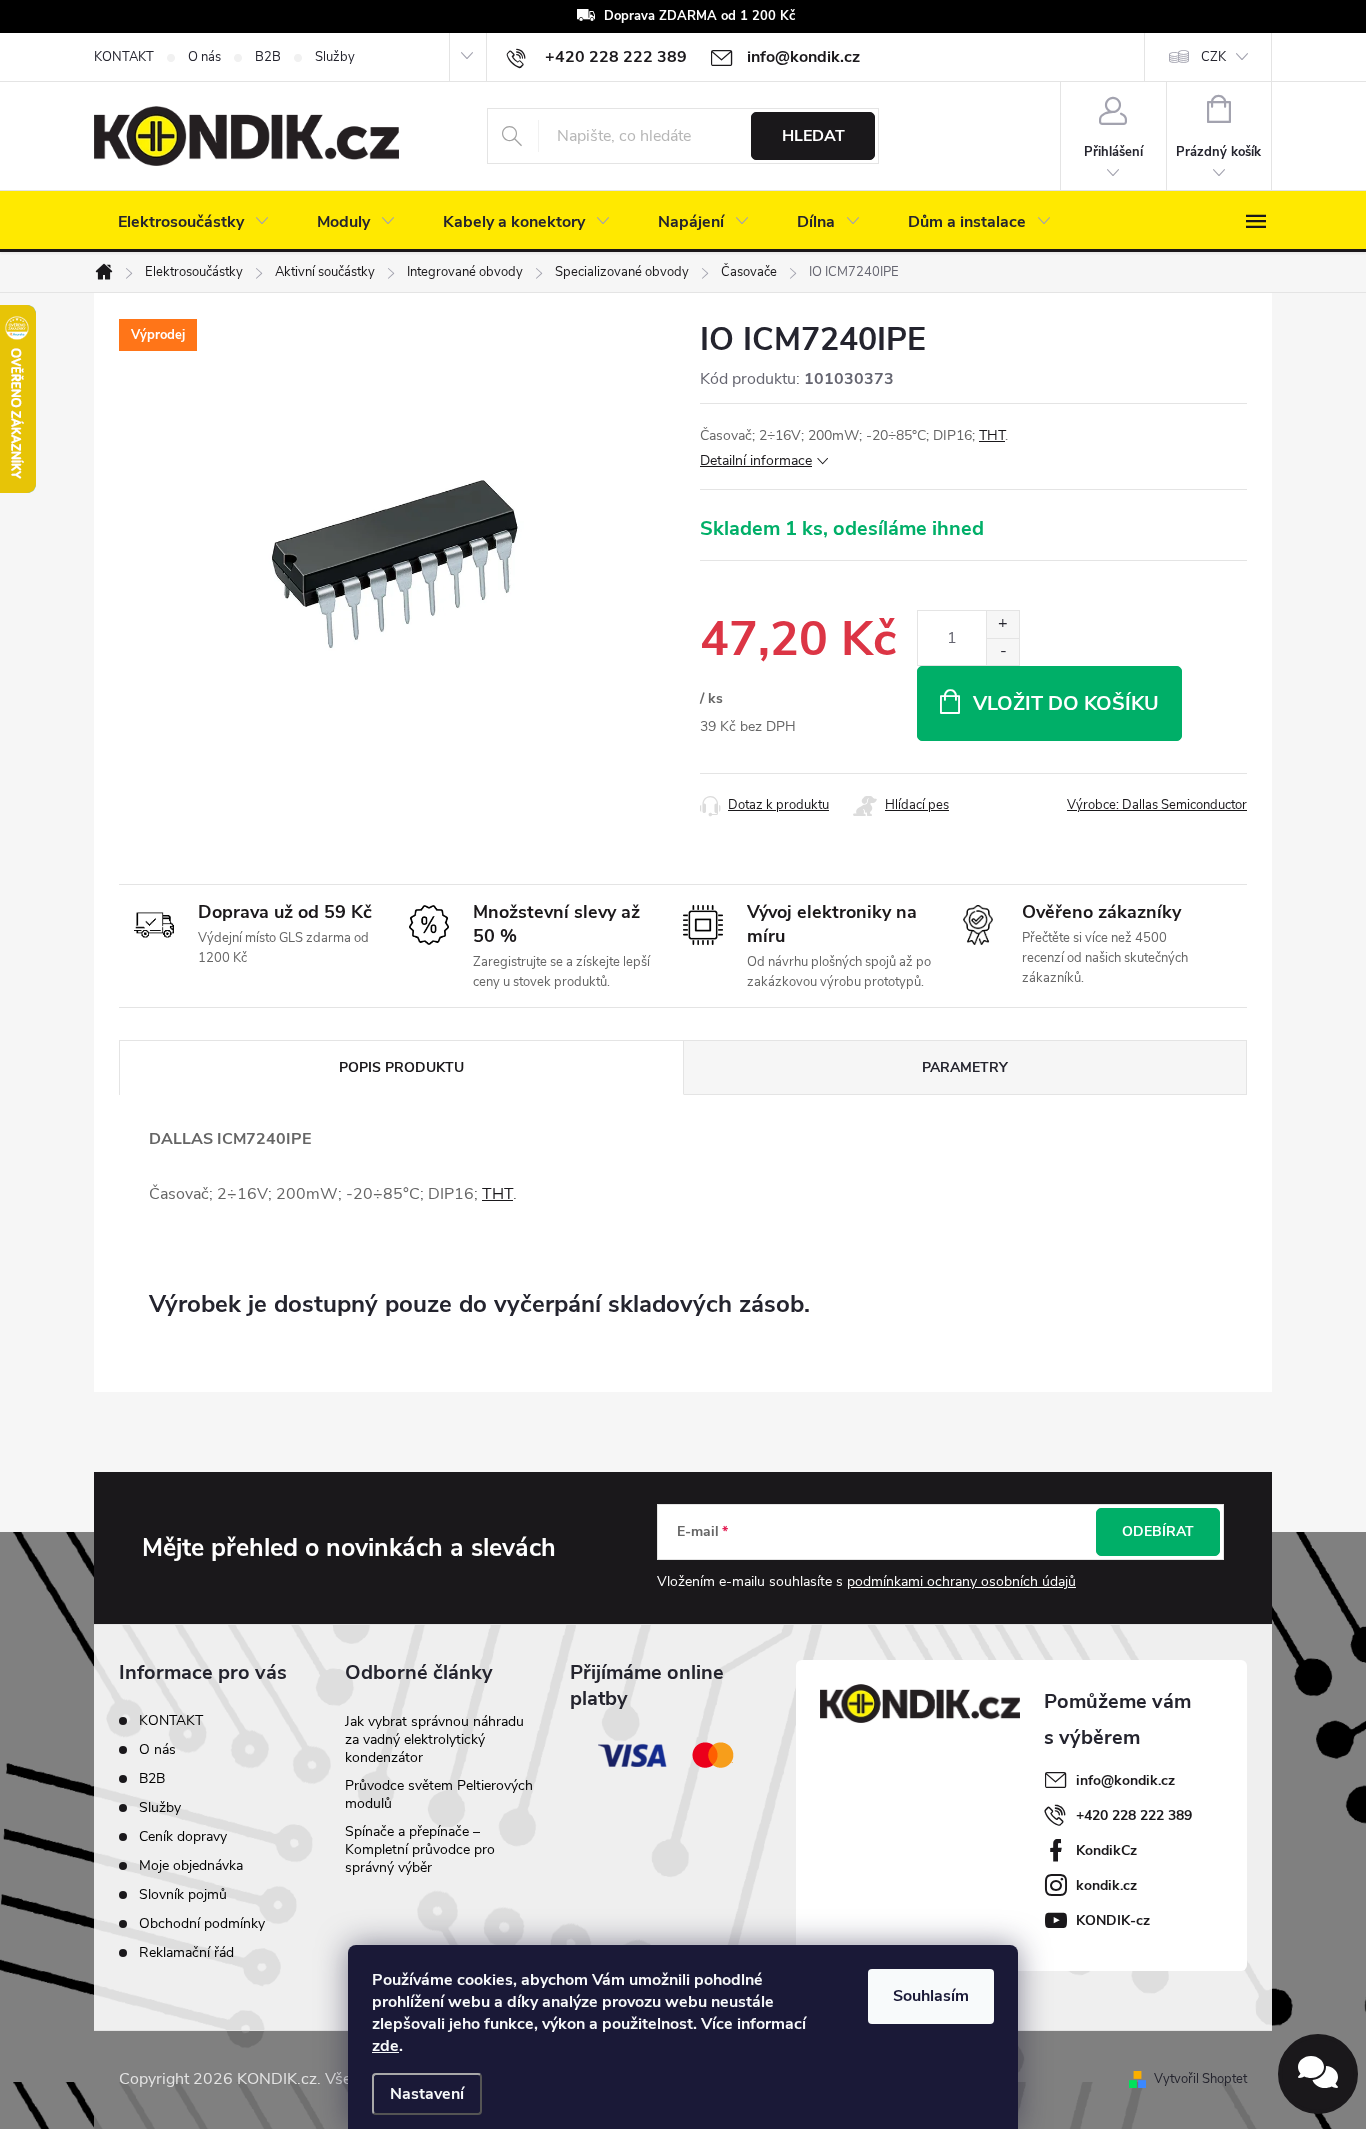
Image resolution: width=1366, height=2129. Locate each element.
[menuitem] (193, 222)
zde (385, 2046)
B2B (268, 57)
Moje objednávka (191, 1865)
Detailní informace (756, 460)
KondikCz (1106, 1850)
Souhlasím (931, 1996)
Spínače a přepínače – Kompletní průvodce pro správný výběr (420, 1849)
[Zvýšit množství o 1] (1002, 624)
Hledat (813, 136)
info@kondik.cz (1125, 1780)
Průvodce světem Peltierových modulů (439, 1794)
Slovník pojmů (183, 1894)
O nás (204, 57)
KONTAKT (124, 57)
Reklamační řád (186, 1952)
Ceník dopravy (183, 1836)
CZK (1213, 57)
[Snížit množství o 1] (1002, 651)
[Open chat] (1318, 2074)
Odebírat (1158, 1531)
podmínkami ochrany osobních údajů (961, 1581)
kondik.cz (1106, 1885)
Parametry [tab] (965, 1067)
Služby (335, 57)
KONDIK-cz (1113, 1920)
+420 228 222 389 (1134, 1815)
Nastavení (427, 2094)
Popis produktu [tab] (401, 1067)
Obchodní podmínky (202, 1923)
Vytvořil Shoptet (1200, 2079)
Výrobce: (1157, 805)
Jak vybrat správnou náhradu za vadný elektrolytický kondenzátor (434, 1739)
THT (992, 435)
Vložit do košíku (1066, 703)
